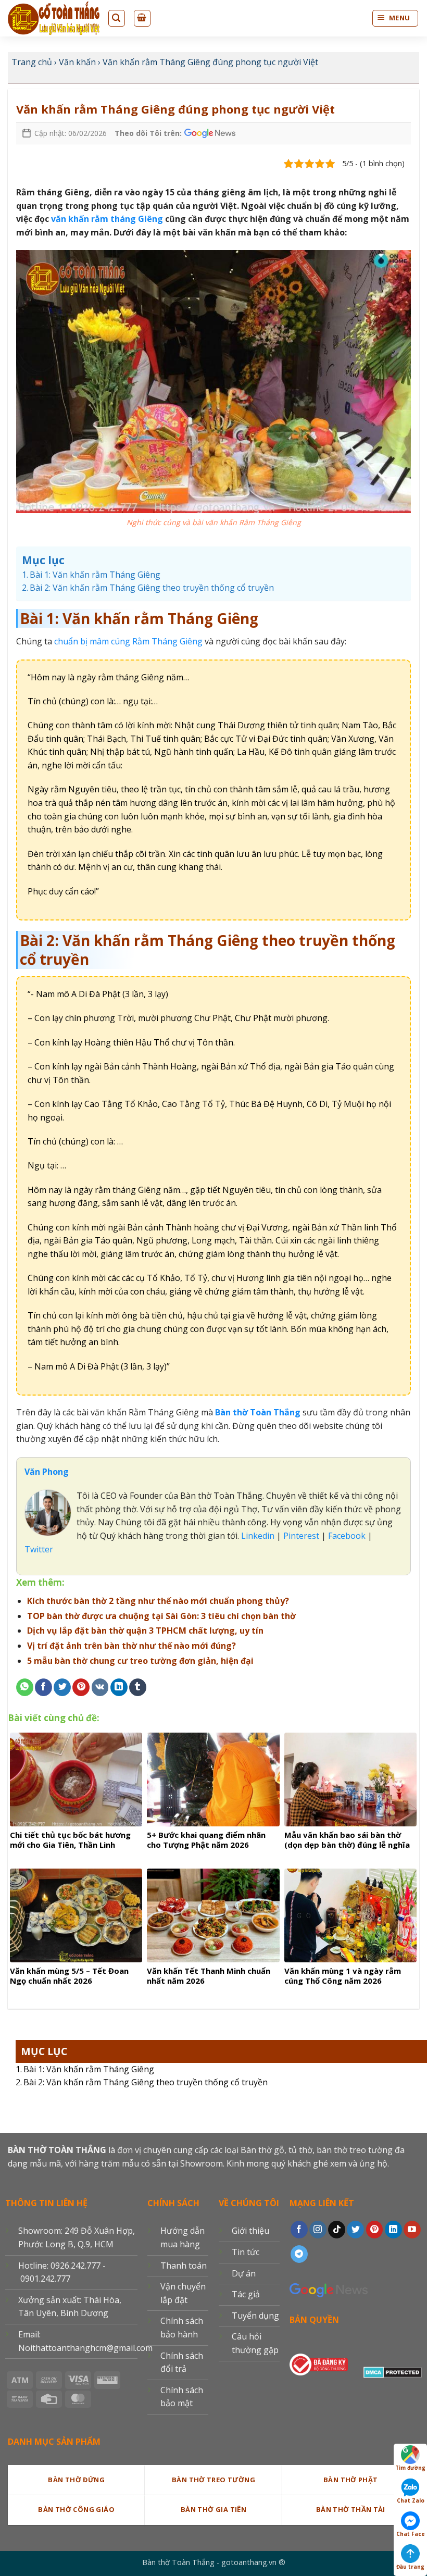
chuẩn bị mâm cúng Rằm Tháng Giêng (128, 641)
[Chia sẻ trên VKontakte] (100, 1687)
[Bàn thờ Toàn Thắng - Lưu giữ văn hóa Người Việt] (54, 18)
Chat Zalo (411, 2500)
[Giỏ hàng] (142, 18)
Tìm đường (410, 2468)
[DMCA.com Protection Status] (393, 2370)
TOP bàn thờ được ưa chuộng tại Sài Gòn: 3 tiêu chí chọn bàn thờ (161, 1616)
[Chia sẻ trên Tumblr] (138, 1687)
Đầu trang (410, 2567)
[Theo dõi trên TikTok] (337, 2230)
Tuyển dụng (255, 2316)
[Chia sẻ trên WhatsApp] (25, 1687)
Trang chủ (32, 62)
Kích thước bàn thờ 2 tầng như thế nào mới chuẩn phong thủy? (158, 1601)
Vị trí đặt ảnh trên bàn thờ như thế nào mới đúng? (131, 1646)
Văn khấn (77, 62)
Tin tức (246, 2252)
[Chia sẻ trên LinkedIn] (119, 1687)
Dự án (244, 2273)
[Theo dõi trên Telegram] (299, 2254)
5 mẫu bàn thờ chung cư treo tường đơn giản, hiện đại (140, 1661)
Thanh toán (184, 2266)
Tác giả (246, 2294)
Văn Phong (47, 1472)
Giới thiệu (250, 2231)
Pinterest (301, 1536)
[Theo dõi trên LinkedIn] (393, 2230)
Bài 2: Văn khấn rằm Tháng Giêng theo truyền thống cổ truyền (146, 2082)
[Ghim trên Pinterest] (81, 1687)
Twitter (39, 1549)
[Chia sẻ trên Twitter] (62, 1687)
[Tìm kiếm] (117, 18)
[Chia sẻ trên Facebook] (43, 1687)
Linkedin (257, 1536)
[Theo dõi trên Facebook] (299, 2230)
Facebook (347, 1536)
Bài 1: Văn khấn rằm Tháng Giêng (89, 2069)
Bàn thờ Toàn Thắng (258, 1412)
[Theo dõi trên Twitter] (355, 2230)
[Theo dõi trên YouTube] (412, 2230)
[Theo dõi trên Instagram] (318, 2230)
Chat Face (411, 2534)
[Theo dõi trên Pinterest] (375, 2230)
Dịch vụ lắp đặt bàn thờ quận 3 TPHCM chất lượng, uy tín (145, 1631)
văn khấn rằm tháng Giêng (107, 219)
